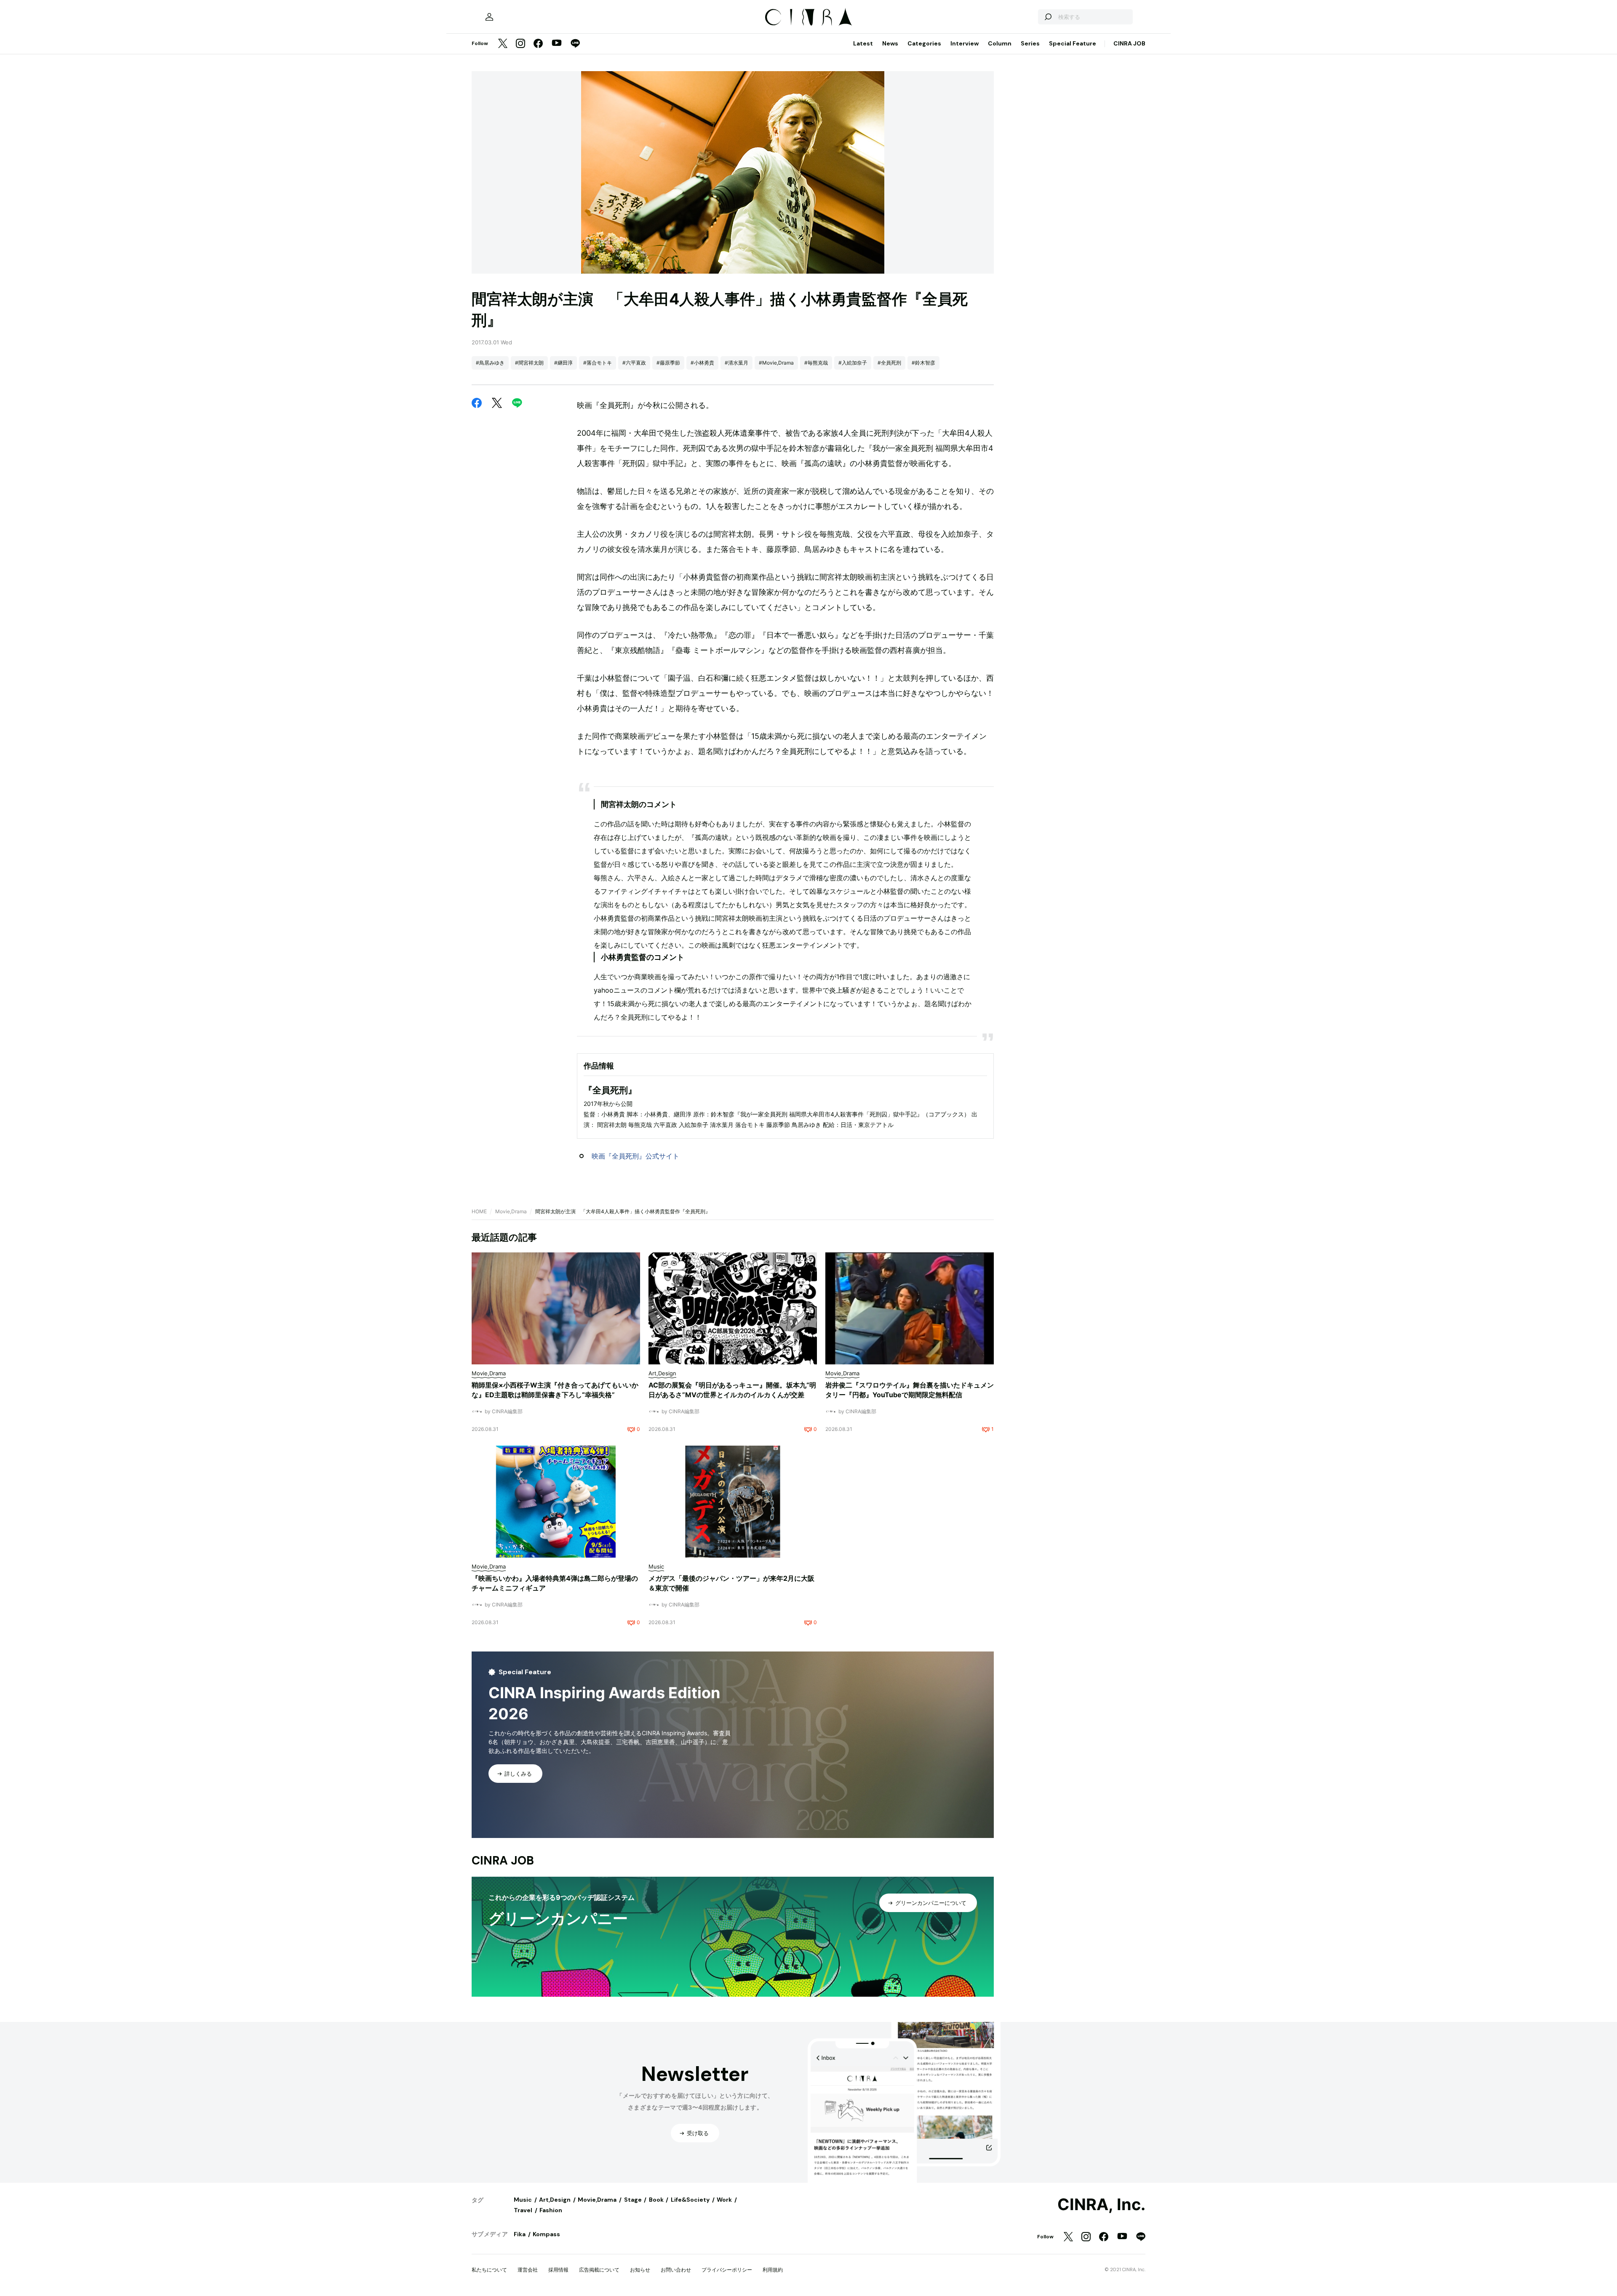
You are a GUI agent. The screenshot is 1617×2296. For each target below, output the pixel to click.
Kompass (546, 2234)
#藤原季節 (668, 363)
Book (656, 2200)
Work (724, 2200)
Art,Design (555, 2200)
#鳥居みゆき (490, 363)
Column (1000, 43)
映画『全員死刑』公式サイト (635, 1156)
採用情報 (558, 2270)
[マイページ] (489, 17)
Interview (965, 43)
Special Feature (1073, 43)
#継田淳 (563, 363)
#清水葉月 (736, 363)
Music (523, 2200)
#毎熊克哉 (816, 363)
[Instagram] (520, 44)
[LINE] (575, 44)
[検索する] (1048, 17)
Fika (520, 2234)
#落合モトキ (598, 363)
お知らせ (640, 2270)
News (890, 43)
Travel (523, 2210)
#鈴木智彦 (923, 363)
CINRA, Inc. (1101, 2205)
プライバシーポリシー (727, 2270)
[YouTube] (557, 44)
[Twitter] (503, 44)
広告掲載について (599, 2270)
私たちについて (489, 2270)
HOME (479, 1211)
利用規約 (773, 2270)
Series (1030, 43)
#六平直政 (634, 363)
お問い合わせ (676, 2270)
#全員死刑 (889, 363)
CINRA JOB (1129, 43)
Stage (633, 2200)
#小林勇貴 (702, 363)
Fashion (551, 2210)
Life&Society (690, 2200)
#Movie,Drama (776, 363)
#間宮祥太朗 (529, 363)
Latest (863, 43)
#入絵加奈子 (853, 363)
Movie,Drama (511, 1211)
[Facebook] (538, 44)
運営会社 (528, 2270)
